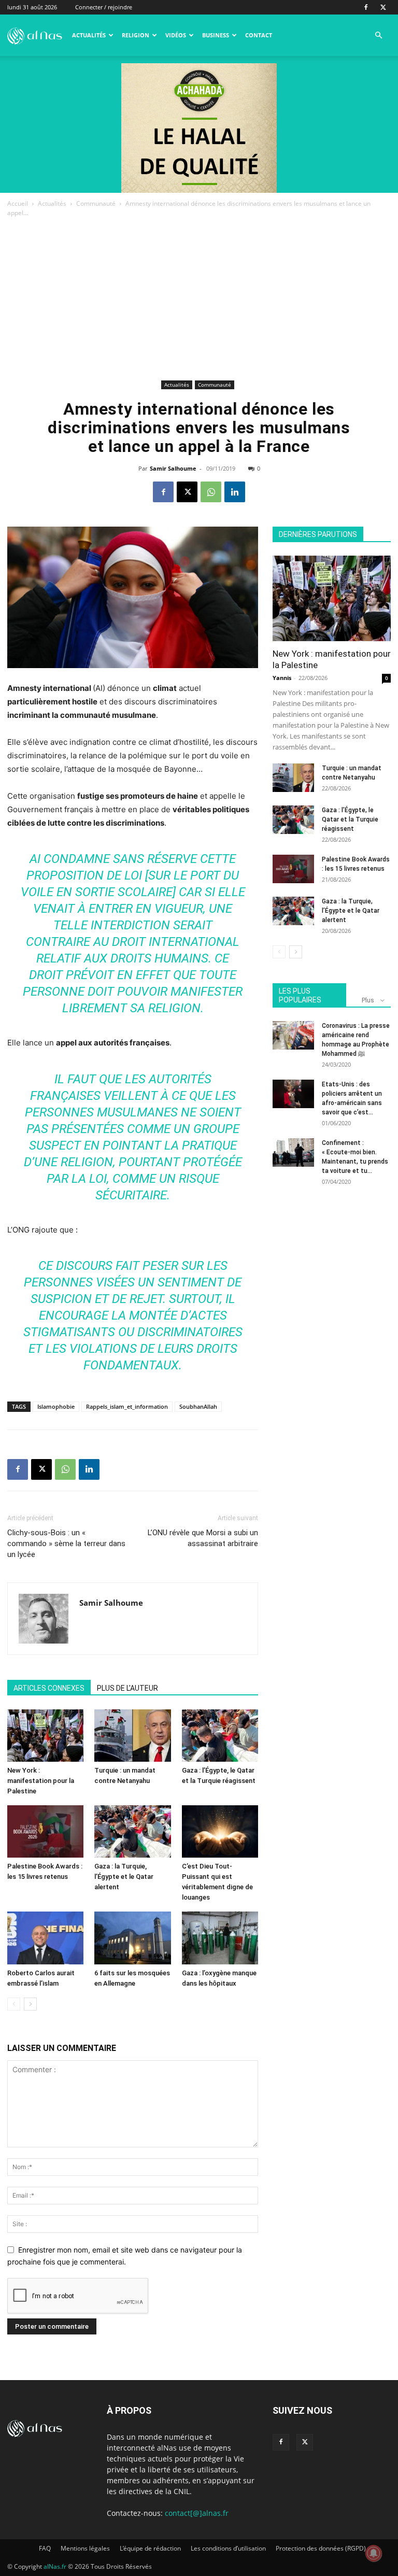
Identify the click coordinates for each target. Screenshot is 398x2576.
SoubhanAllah (198, 1406)
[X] (383, 7)
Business (216, 35)
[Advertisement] (199, 300)
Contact (259, 35)
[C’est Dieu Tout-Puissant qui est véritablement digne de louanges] (220, 1831)
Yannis (282, 678)
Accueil (18, 203)
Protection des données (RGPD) (321, 2548)
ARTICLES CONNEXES (49, 1688)
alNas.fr (55, 2566)
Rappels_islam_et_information (127, 1406)
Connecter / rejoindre (104, 7)
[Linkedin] (235, 492)
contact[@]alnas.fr (197, 2513)
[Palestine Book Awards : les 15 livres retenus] (45, 1831)
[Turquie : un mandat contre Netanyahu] (132, 1736)
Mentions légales (85, 2548)
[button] (378, 36)
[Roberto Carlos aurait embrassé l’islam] (45, 1938)
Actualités (89, 35)
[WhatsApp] (211, 492)
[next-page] (30, 2004)
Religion (136, 35)
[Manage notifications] (374, 2553)
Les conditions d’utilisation (228, 2548)
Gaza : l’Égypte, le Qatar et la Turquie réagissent (350, 819)
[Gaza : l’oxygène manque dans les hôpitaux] (220, 1938)
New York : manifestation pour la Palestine (41, 1781)
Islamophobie (56, 1406)
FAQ (45, 2548)
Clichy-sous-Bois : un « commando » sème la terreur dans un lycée (66, 1544)
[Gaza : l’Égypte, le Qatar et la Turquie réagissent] (220, 1736)
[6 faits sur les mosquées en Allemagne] (132, 1938)
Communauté (96, 203)
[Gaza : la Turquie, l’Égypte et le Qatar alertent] (132, 1831)
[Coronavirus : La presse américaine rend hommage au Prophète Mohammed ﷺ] (293, 1035)
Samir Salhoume (173, 468)
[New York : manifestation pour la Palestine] (45, 1736)
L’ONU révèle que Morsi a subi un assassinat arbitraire (203, 1538)
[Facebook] (366, 7)
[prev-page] (14, 2004)
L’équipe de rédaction (150, 2548)
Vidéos (176, 35)
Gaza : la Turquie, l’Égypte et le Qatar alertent (124, 1877)
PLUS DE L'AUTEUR (127, 1688)
